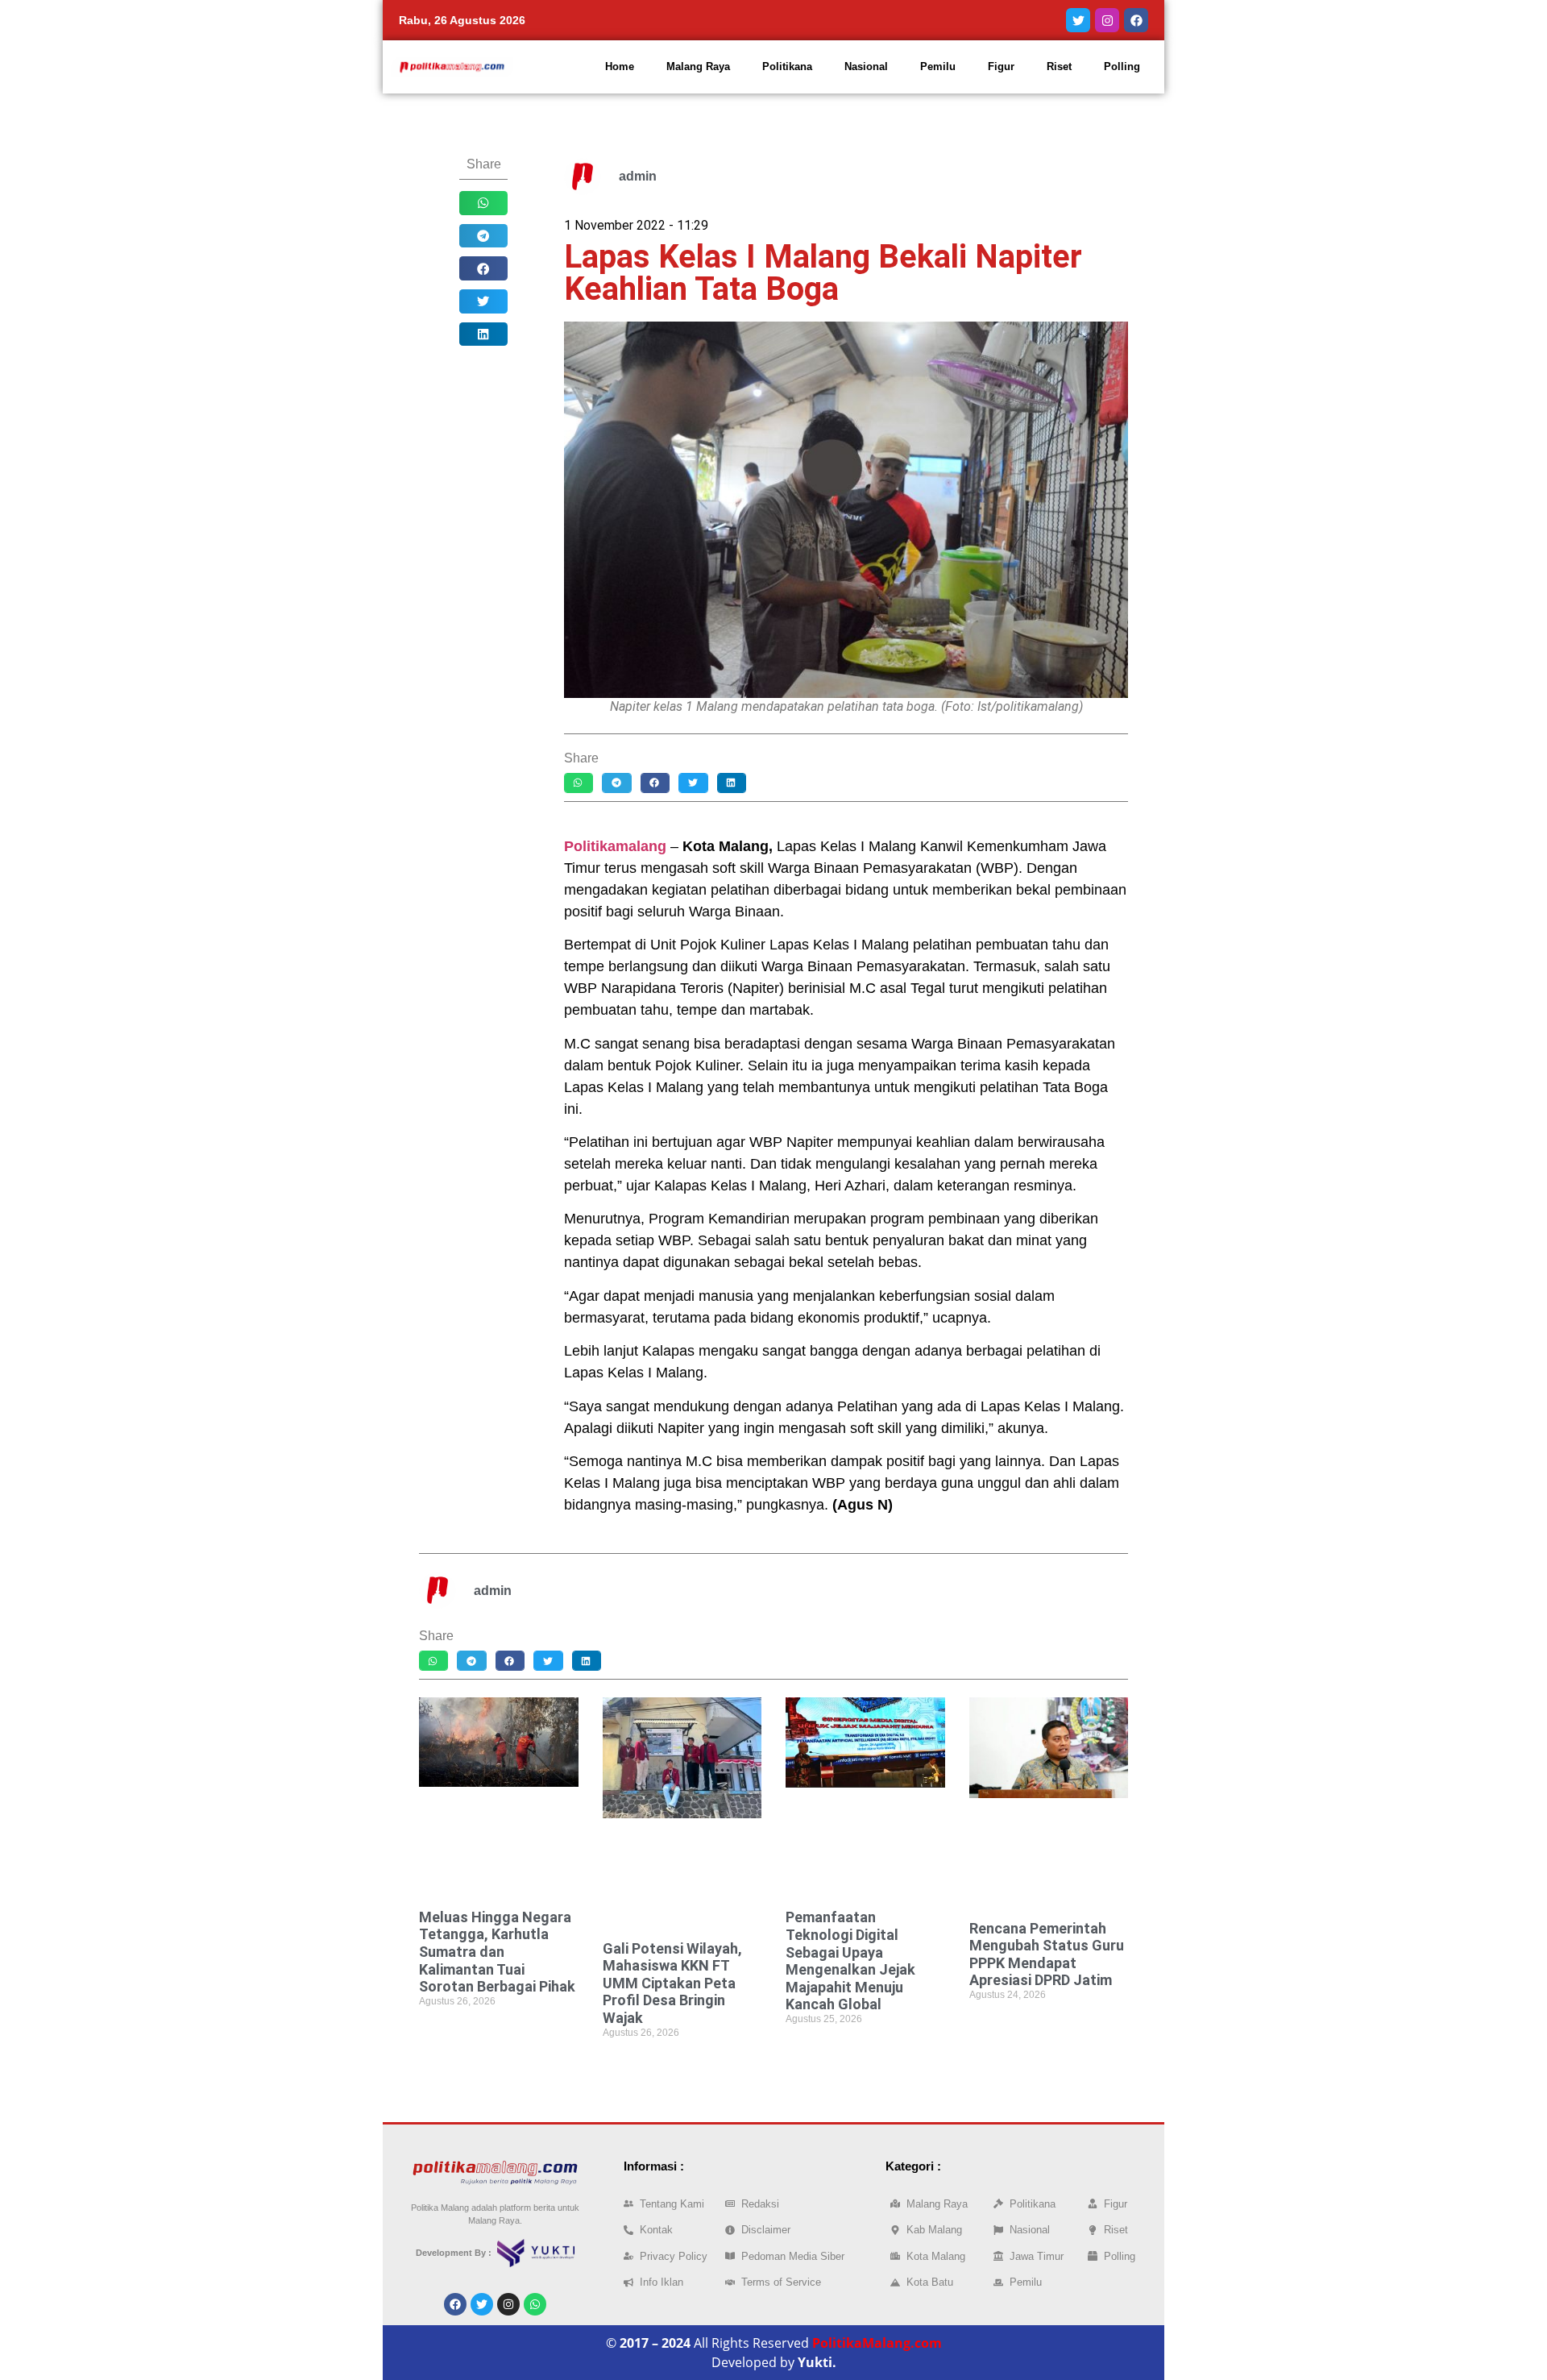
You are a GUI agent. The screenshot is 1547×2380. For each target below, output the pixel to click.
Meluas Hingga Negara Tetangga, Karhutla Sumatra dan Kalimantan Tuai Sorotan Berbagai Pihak (497, 1952)
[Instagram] (1107, 20)
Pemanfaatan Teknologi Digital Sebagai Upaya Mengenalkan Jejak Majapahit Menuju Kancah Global (850, 1960)
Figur (1001, 66)
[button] (483, 203)
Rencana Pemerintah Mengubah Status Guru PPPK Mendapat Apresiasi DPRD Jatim (1047, 1954)
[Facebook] (1136, 20)
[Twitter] (1078, 20)
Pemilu (938, 66)
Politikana (787, 66)
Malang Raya (698, 66)
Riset (1059, 66)
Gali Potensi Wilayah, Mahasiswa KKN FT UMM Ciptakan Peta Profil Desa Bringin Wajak (672, 1983)
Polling (1122, 66)
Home (620, 66)
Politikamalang (615, 846)
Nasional (866, 66)
